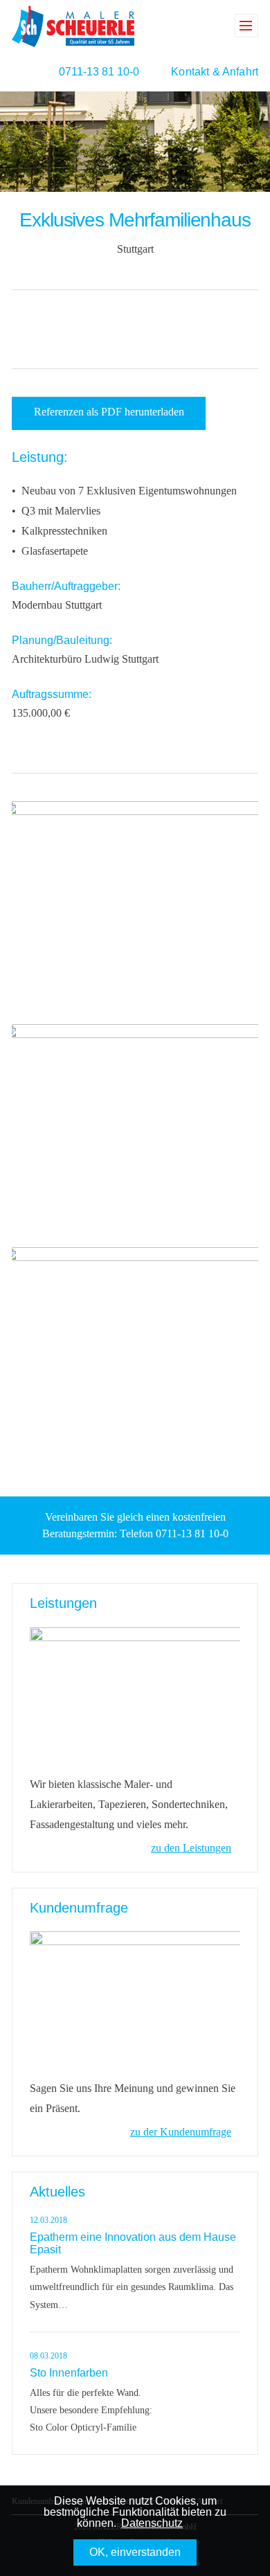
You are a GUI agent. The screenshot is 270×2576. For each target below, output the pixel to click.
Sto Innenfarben (69, 2373)
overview (134, 328)
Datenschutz (152, 2523)
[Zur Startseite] (73, 25)
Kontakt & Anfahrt (215, 72)
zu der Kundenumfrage (181, 2132)
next (162, 328)
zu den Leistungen (191, 1848)
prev (106, 328)
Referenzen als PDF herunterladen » (109, 418)
